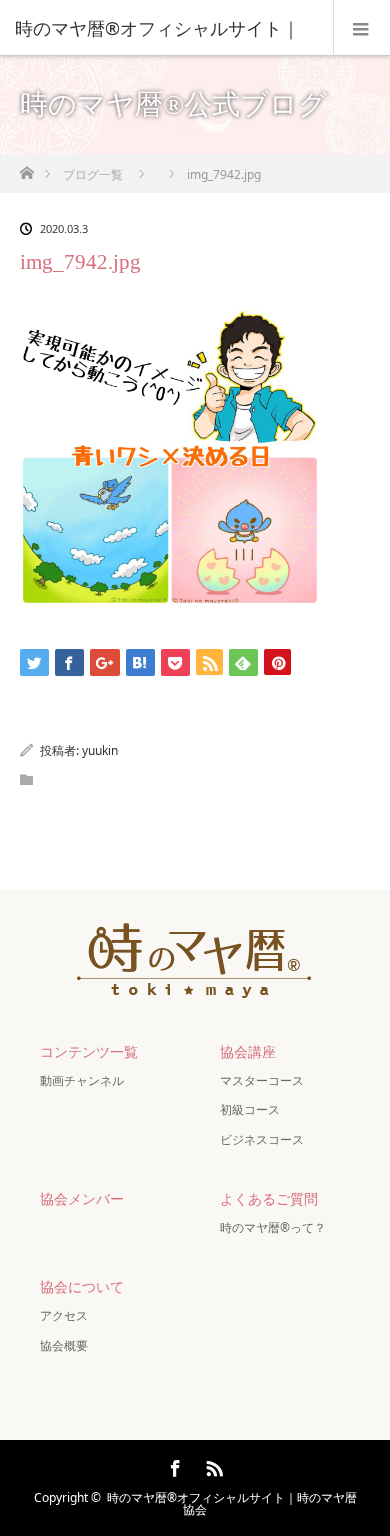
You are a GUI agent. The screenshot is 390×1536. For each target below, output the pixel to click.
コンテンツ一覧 (89, 1051)
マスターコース (262, 1080)
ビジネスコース (262, 1139)
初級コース (250, 1109)
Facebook (173, 1465)
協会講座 (248, 1051)
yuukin (100, 750)
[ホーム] (26, 167)
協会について (82, 1286)
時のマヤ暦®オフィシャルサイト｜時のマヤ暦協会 (232, 1503)
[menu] (361, 28)
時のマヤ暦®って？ (273, 1227)
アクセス (64, 1315)
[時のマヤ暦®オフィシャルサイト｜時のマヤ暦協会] (195, 986)
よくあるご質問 (269, 1198)
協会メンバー (82, 1198)
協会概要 (64, 1345)
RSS (212, 1465)
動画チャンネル (82, 1080)
